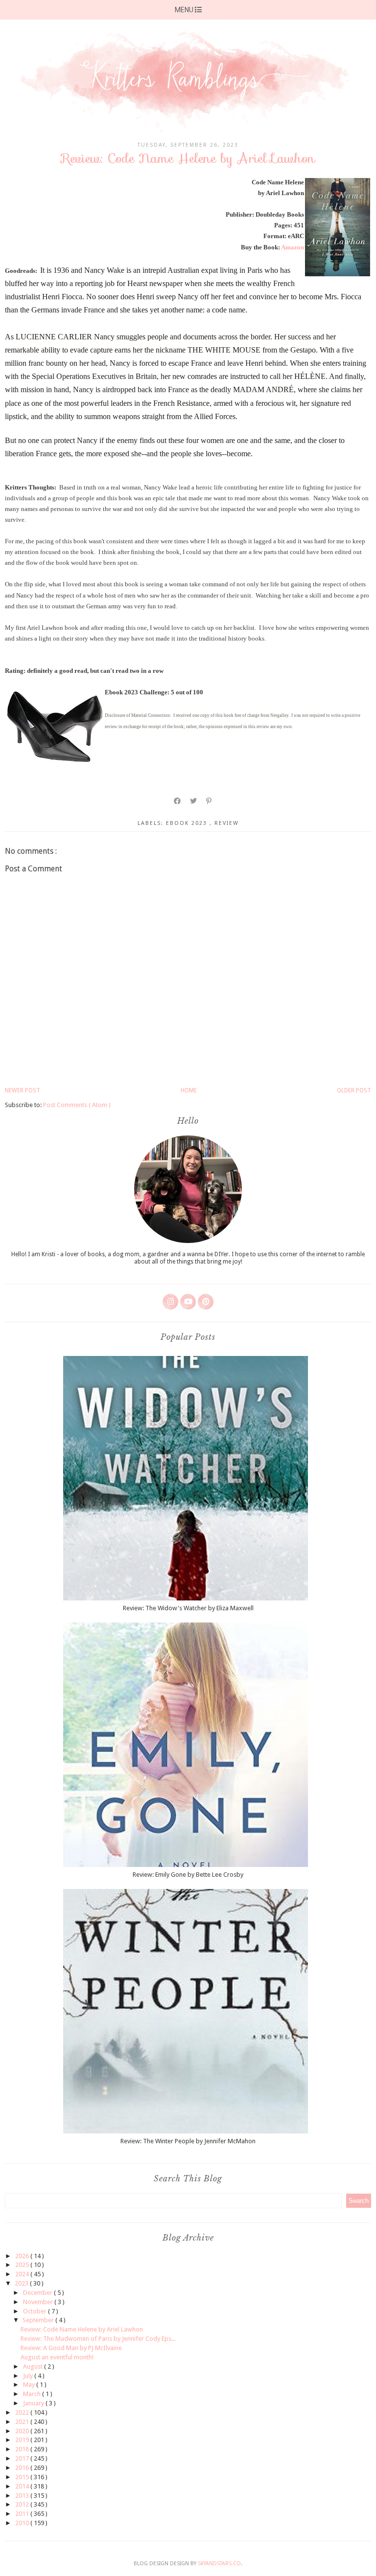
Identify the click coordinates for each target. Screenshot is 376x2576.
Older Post (354, 1090)
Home (189, 1090)
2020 (23, 2431)
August (34, 2366)
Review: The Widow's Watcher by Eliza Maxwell (188, 1608)
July (29, 2376)
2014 (23, 2486)
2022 (23, 2412)
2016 (23, 2468)
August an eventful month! (57, 2357)
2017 (23, 2458)
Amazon (293, 247)
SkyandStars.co (219, 2564)
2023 (22, 2283)
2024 (23, 2274)
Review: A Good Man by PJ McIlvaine (71, 2348)
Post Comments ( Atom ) (77, 1105)
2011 (23, 2514)
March (33, 2394)
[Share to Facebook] (178, 801)
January (34, 2403)
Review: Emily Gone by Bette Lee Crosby (188, 1875)
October (35, 2311)
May (30, 2385)
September (39, 2320)
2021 (23, 2422)
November (39, 2302)
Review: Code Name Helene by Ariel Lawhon (82, 2329)
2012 (23, 2504)
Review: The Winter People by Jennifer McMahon (188, 2141)
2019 (23, 2440)
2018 (23, 2449)
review (227, 823)
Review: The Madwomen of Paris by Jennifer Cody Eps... (98, 2339)
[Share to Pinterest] (209, 801)
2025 (23, 2265)
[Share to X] (194, 801)
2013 (23, 2496)
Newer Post (23, 1090)
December (38, 2293)
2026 (23, 2256)
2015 (23, 2477)
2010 (23, 2523)
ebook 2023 (188, 823)
